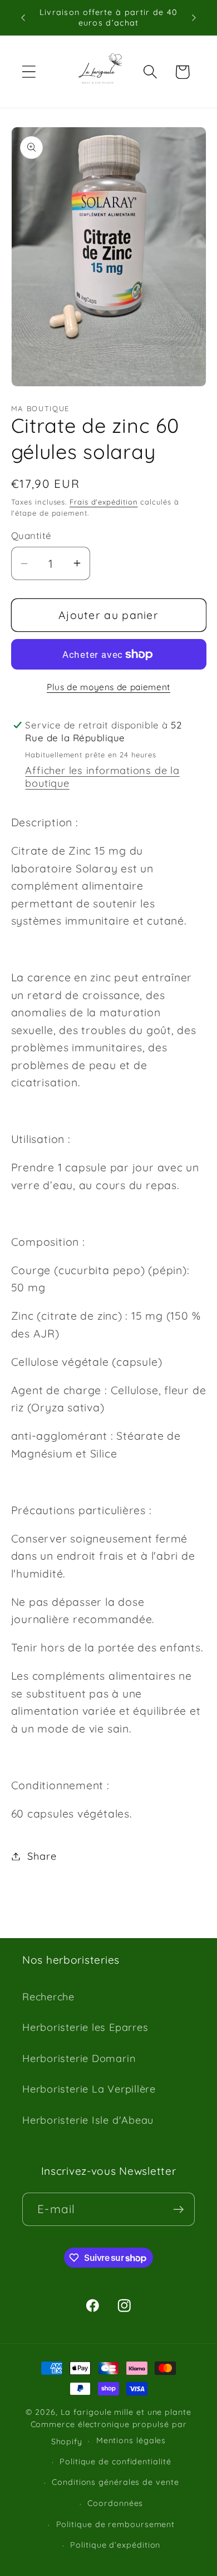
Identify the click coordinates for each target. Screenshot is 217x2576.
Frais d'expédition (103, 502)
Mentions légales (131, 2440)
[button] (29, 72)
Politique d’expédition (115, 2545)
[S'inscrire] (178, 2210)
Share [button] (42, 1856)
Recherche (48, 1997)
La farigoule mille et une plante (126, 2412)
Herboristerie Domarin (79, 2058)
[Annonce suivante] (194, 18)
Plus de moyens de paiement (108, 687)
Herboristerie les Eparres (85, 2027)
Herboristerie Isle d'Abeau (88, 2120)
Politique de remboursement (116, 2524)
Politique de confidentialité (115, 2462)
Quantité (31, 535)
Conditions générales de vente (115, 2482)
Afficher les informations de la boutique (102, 777)
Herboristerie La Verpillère (89, 2089)
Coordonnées (115, 2503)
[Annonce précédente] (23, 18)
